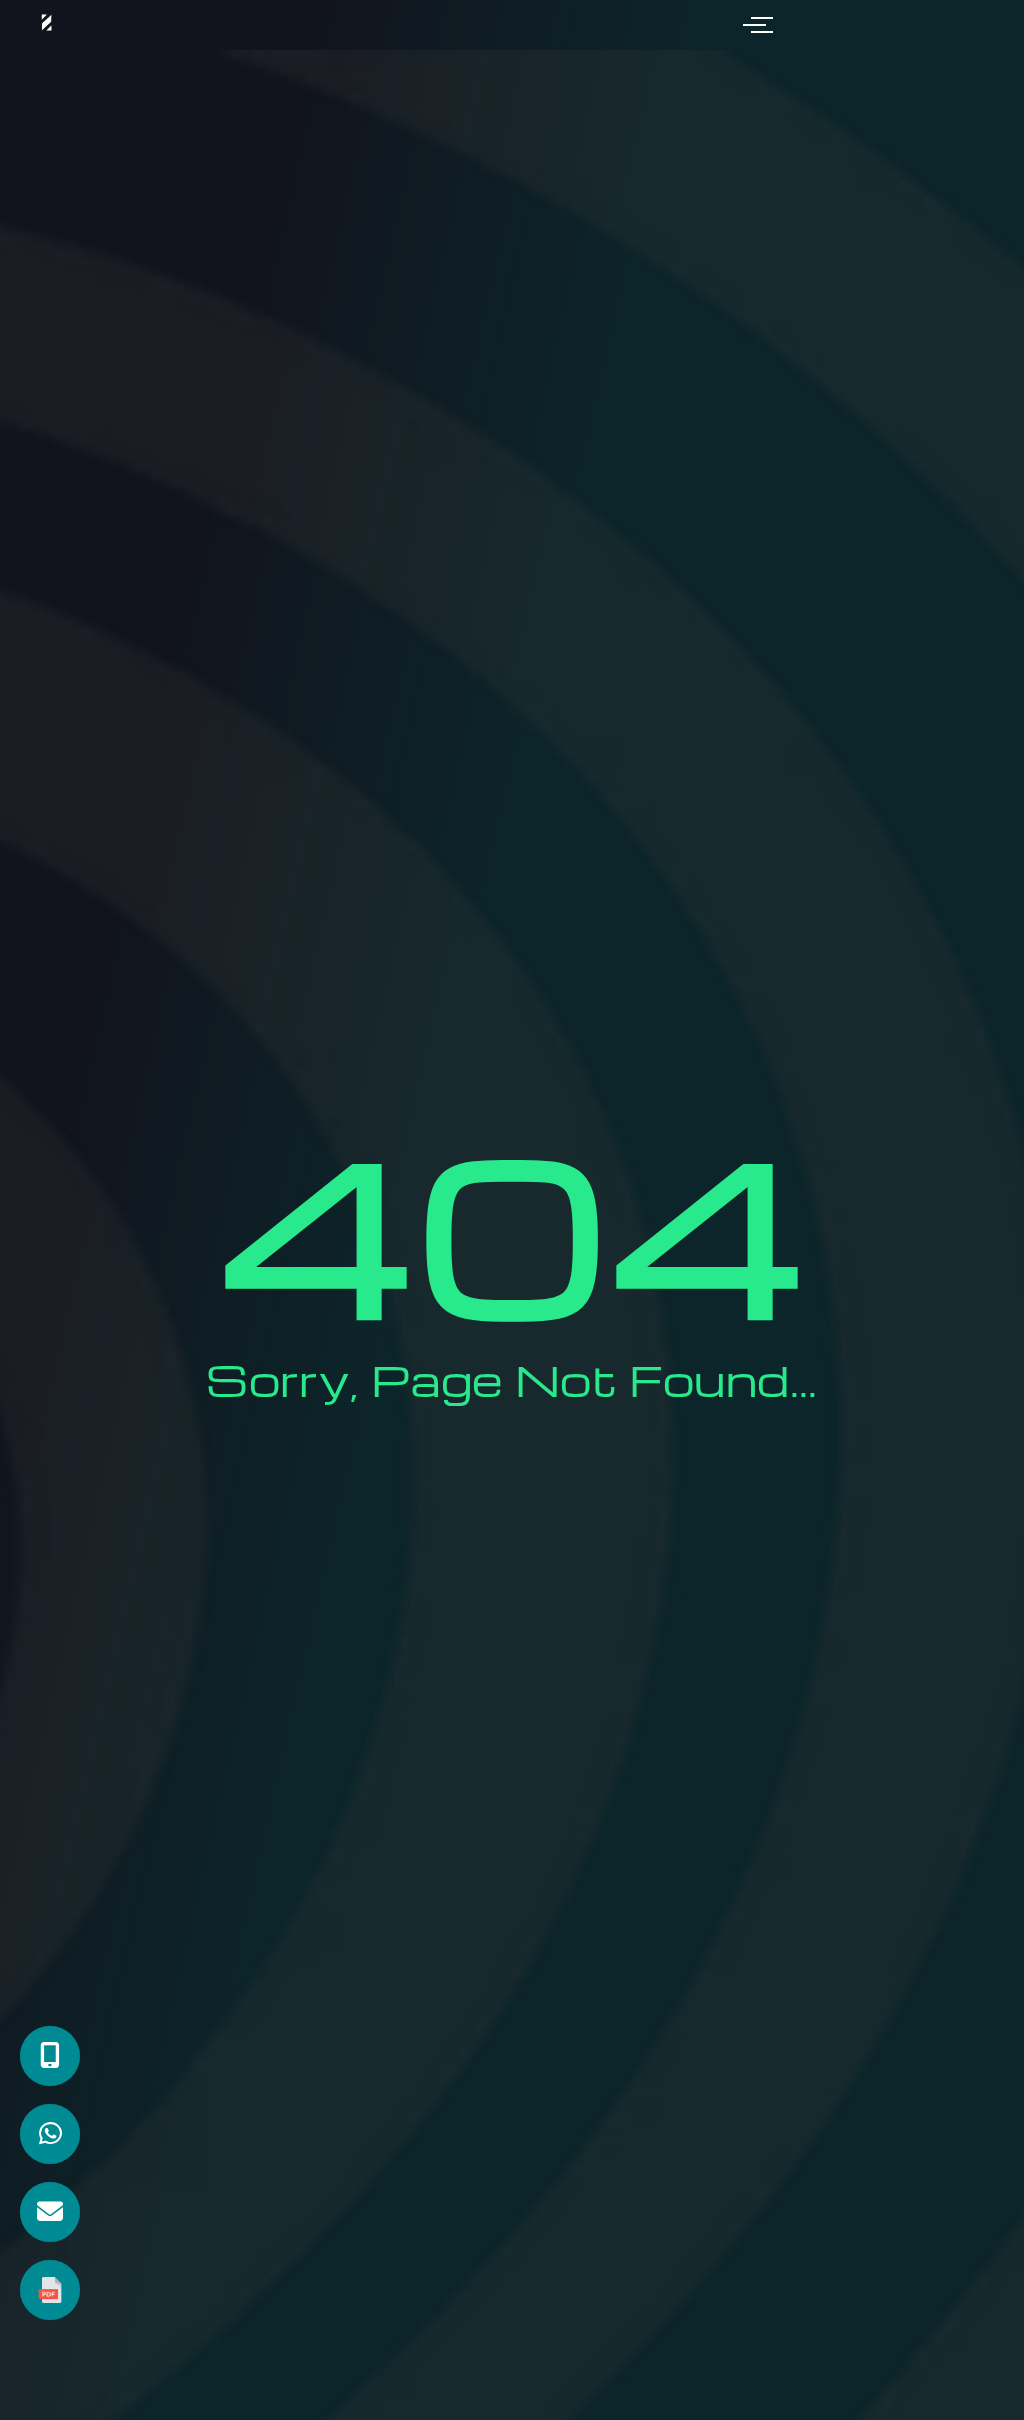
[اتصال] (50, 2056)
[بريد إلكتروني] (50, 2212)
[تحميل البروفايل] (50, 2290)
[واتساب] (50, 2134)
